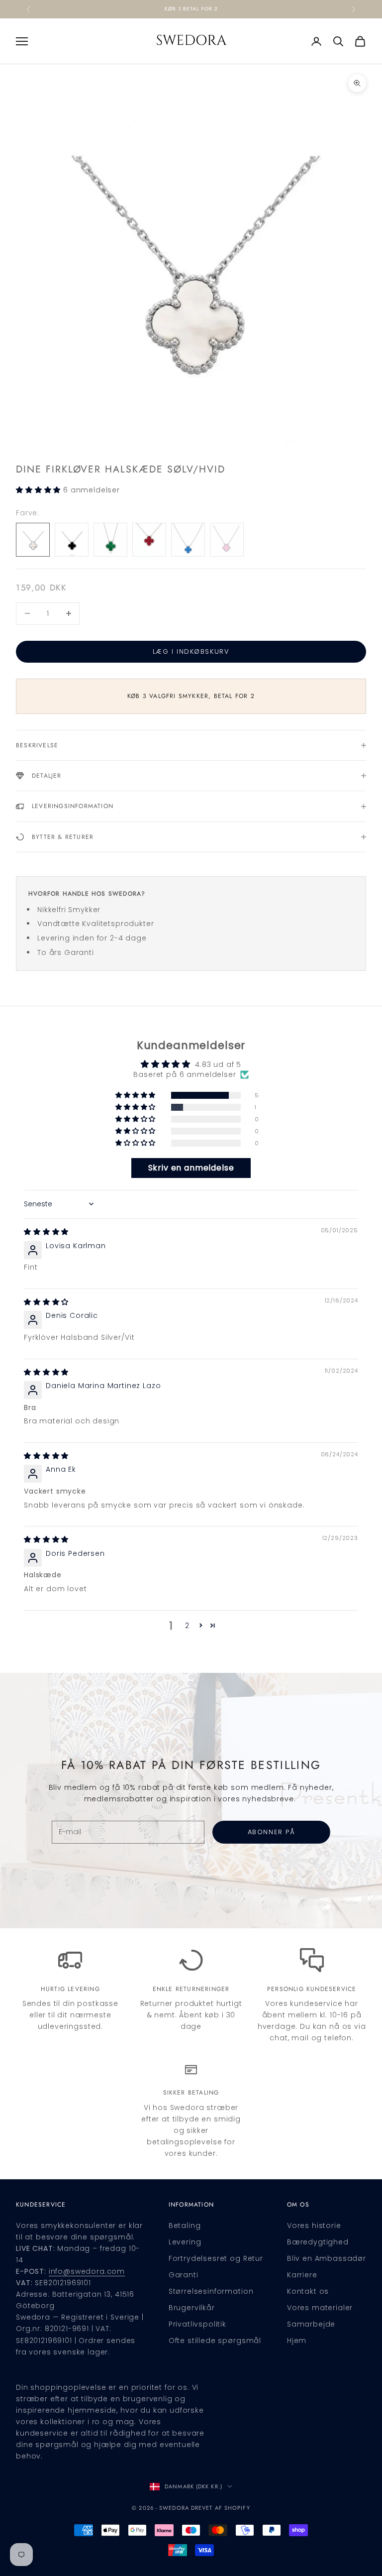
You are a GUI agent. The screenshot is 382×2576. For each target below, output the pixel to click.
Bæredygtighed (318, 2242)
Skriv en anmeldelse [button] (191, 1168)
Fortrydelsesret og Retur (216, 2258)
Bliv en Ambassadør (327, 2258)
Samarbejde (311, 2324)
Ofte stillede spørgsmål (215, 2341)
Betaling (185, 2225)
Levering (185, 2242)
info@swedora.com (87, 2271)
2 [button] (187, 1626)
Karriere (302, 2275)
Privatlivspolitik (197, 2324)
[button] (40, 490)
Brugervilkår (192, 2308)
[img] (46, 1232)
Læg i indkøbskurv (191, 651)
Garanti (184, 2275)
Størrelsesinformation (211, 2291)
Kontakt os (308, 2291)
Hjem (297, 2341)
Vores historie (314, 2225)
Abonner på (272, 1832)
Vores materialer (320, 2308)
